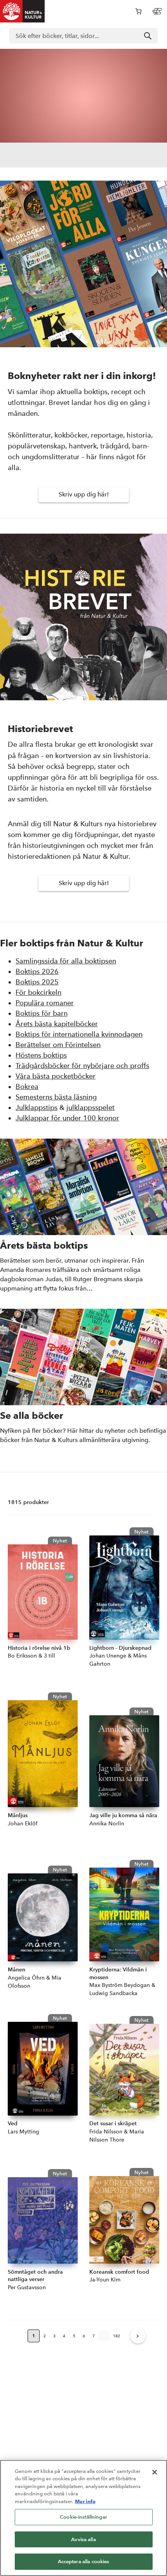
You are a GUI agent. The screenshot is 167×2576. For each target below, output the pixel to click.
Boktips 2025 (37, 982)
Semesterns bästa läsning (56, 1097)
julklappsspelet (90, 1107)
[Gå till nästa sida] (138, 2336)
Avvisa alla (83, 2539)
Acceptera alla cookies (84, 2561)
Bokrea (27, 1086)
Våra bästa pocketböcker (56, 1076)
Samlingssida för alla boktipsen (66, 961)
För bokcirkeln (38, 992)
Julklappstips (37, 1107)
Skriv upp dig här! (84, 494)
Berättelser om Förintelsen (58, 1045)
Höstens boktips (41, 1055)
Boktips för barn (42, 1013)
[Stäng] (155, 2472)
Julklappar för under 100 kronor (67, 1118)
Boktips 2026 (37, 971)
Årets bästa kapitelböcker (57, 1024)
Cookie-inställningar (83, 2517)
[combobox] (83, 36)
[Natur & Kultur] (23, 11)
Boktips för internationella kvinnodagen (79, 1034)
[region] (83, 2518)
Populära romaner (45, 1003)
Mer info (85, 2501)
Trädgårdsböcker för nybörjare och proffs (82, 1066)
